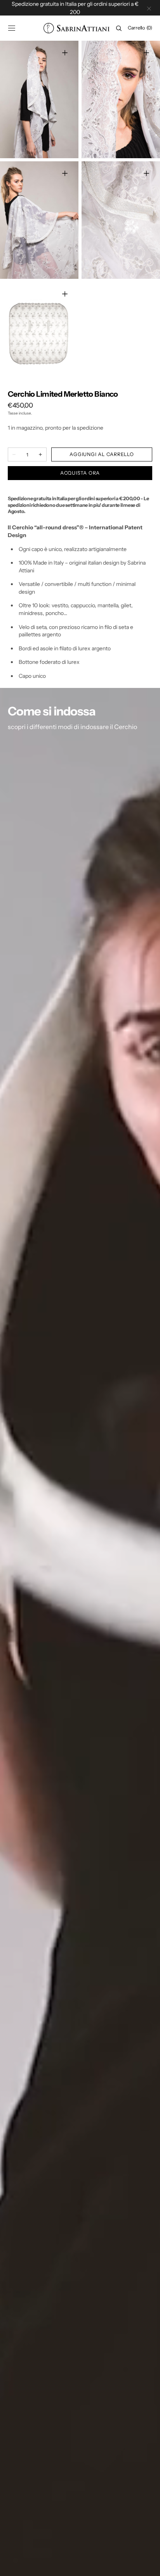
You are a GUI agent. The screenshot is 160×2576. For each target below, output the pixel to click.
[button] (12, 28)
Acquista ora (80, 473)
